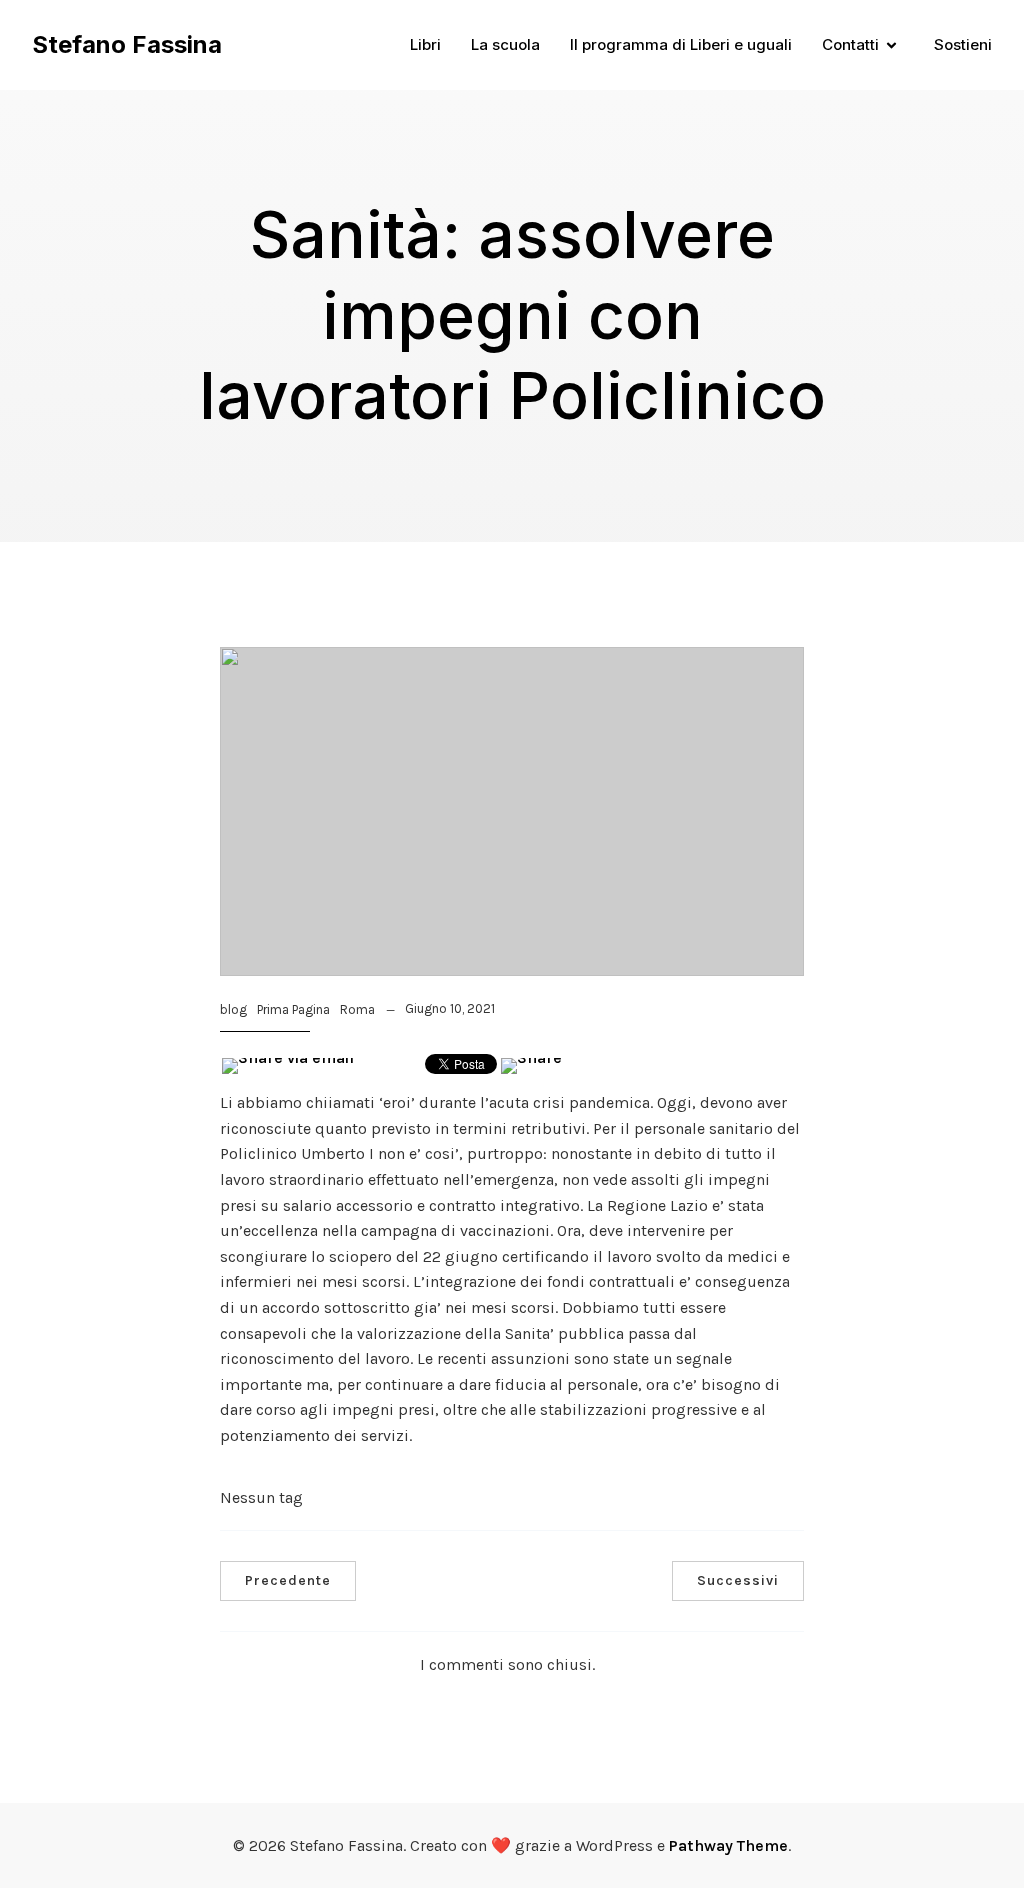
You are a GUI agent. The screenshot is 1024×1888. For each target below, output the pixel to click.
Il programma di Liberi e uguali (681, 44)
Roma (357, 1009)
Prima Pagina (293, 1009)
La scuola (505, 44)
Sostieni (963, 44)
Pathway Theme (728, 1845)
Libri (425, 44)
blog (233, 1009)
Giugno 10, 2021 (450, 1008)
